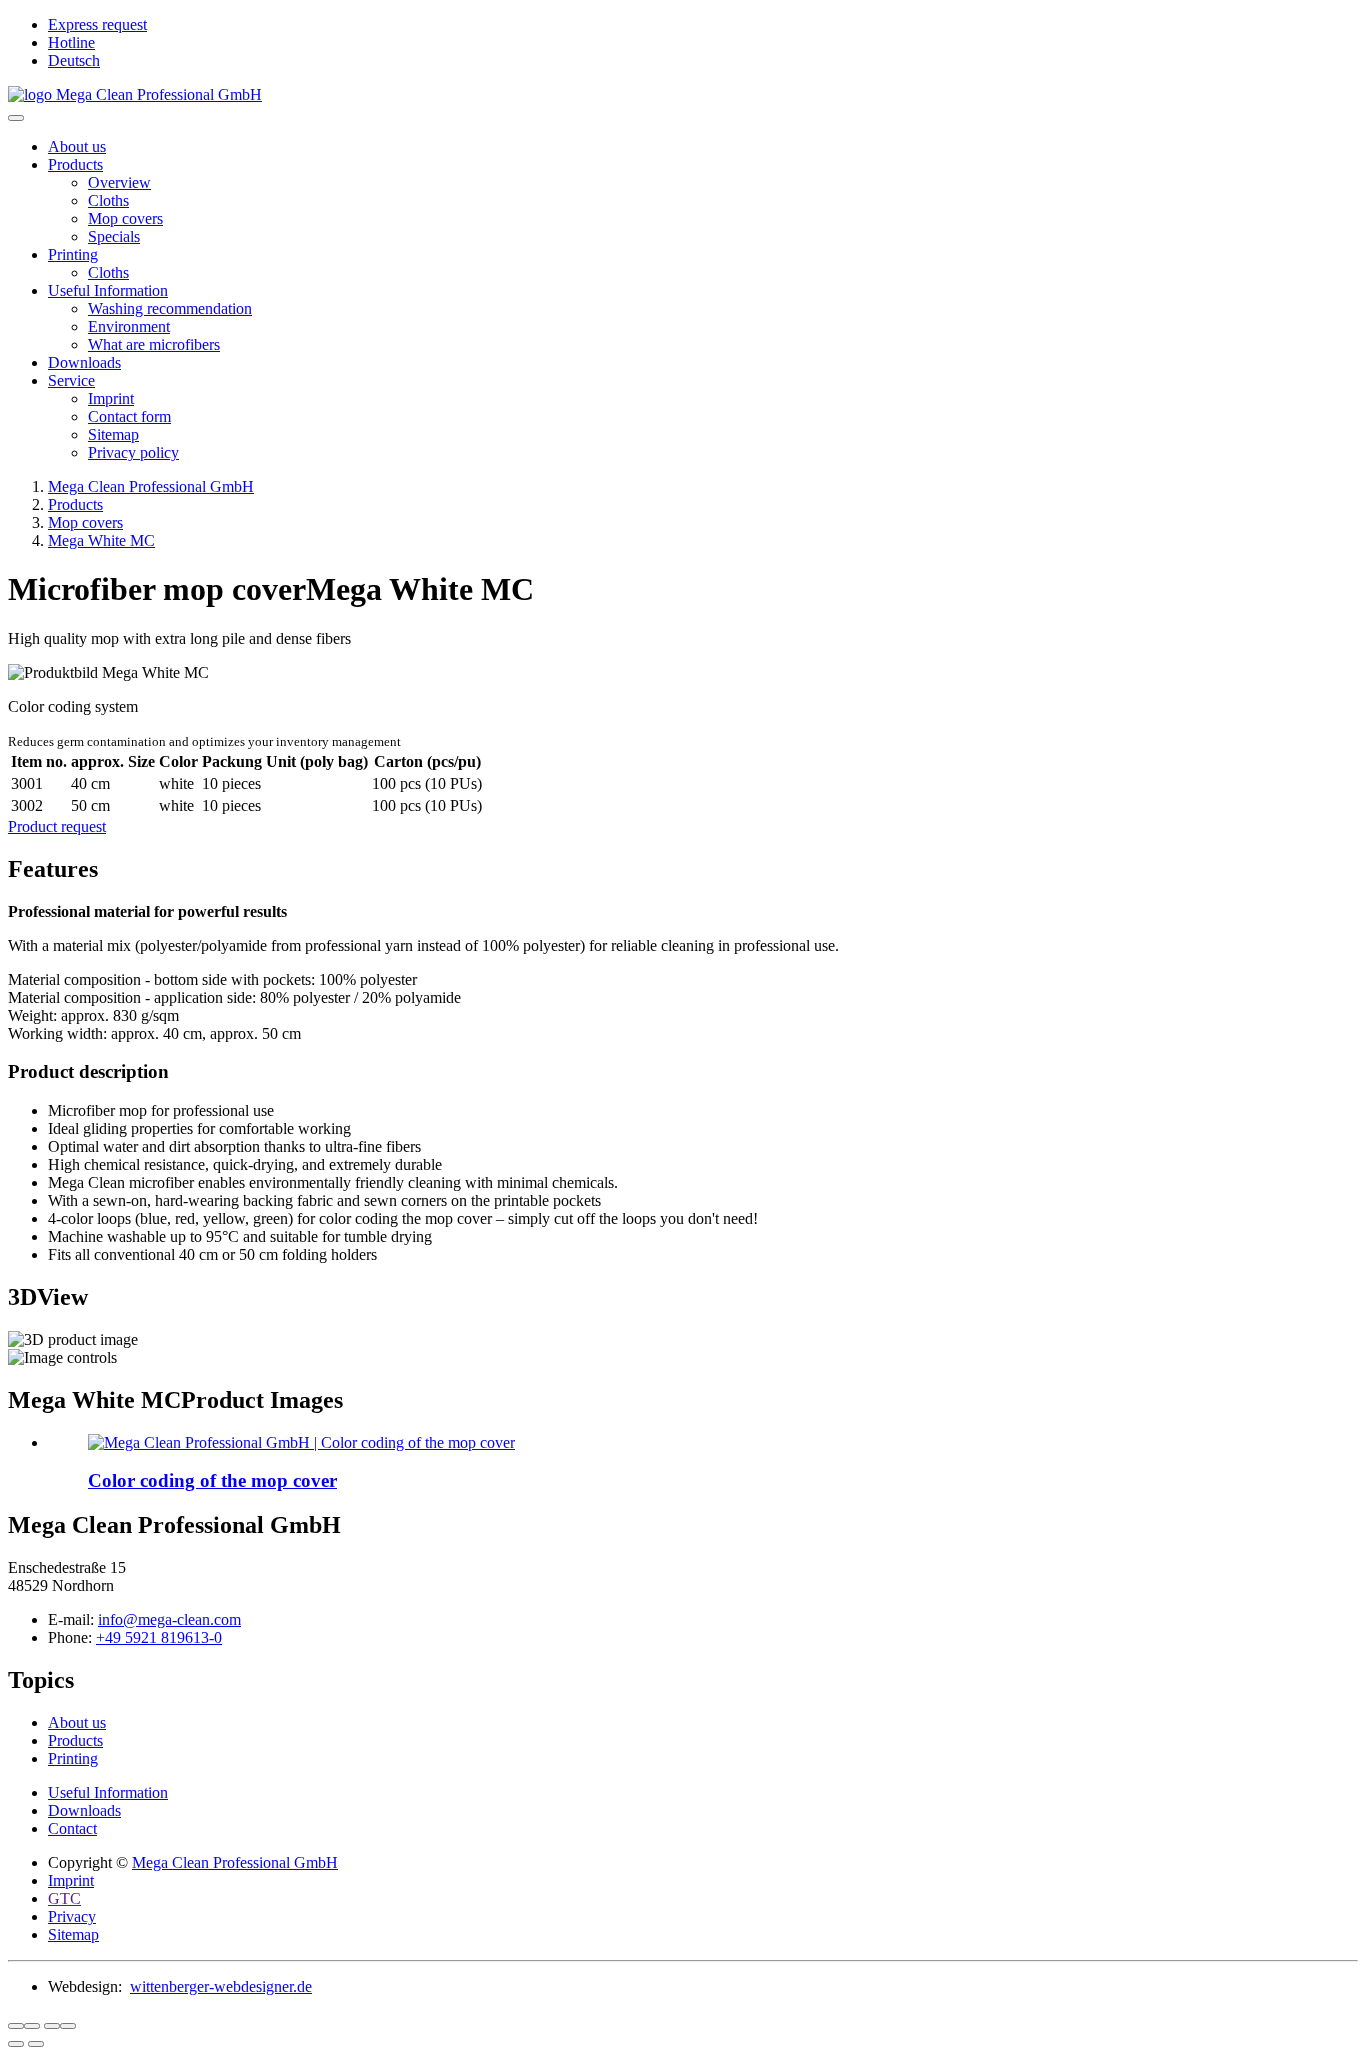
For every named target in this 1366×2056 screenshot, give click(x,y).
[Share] (32, 2026)
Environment (129, 326)
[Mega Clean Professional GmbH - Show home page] (683, 95)
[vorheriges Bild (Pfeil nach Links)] (16, 2044)
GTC (64, 1898)
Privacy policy (133, 452)
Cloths (108, 200)
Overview (119, 182)
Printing (73, 254)
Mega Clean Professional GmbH (235, 1862)
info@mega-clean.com (169, 1619)
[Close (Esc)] (16, 2026)
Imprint (111, 398)
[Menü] (16, 118)
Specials (114, 236)
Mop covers (125, 218)
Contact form (129, 416)
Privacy (72, 1916)
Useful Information (108, 290)
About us (77, 146)
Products (75, 164)
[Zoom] (68, 2026)
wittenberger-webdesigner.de (221, 1986)
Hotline (71, 42)
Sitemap (113, 434)
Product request (57, 826)
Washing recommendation (170, 308)
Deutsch (74, 60)
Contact (72, 1828)
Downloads (84, 362)
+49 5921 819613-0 (159, 1637)
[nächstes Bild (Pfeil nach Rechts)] (36, 2044)
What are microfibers (154, 344)
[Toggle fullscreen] (52, 2026)
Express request (97, 24)
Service (71, 380)
